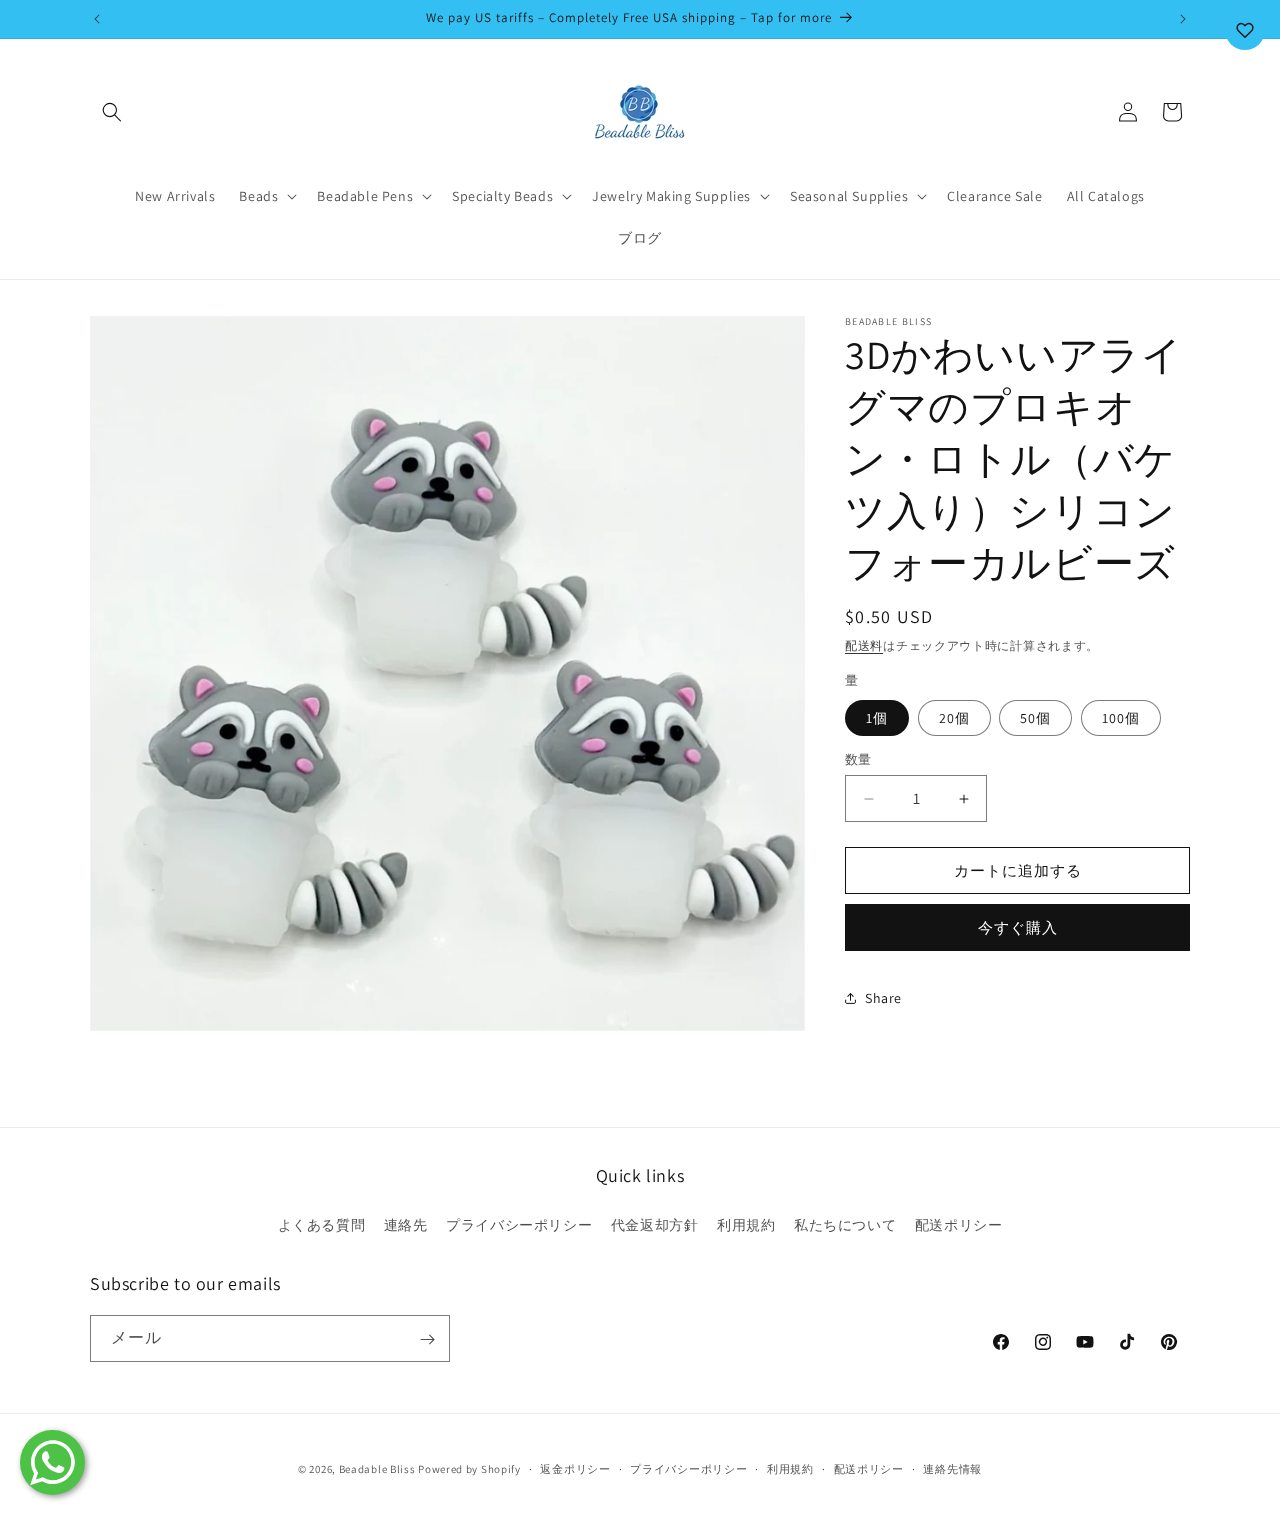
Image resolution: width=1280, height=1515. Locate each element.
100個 (1121, 718)
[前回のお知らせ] (97, 19)
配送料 (864, 645)
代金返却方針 (655, 1224)
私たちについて (845, 1224)
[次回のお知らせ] (1183, 19)
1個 (877, 718)
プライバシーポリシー (519, 1224)
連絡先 (406, 1224)
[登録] (427, 1339)
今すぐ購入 (1018, 927)
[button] (112, 112)
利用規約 (746, 1224)
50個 (1035, 718)
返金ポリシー (575, 1469)
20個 (954, 718)
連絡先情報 (952, 1469)
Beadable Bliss (377, 1469)
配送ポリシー (959, 1224)
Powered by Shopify (469, 1469)
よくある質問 (322, 1224)
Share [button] (883, 998)
